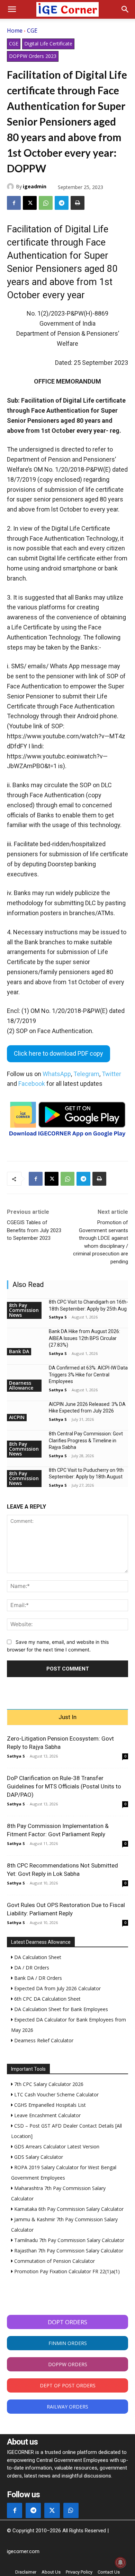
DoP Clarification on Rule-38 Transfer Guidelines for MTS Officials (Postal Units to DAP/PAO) (64, 1786)
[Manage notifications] (120, 2562)
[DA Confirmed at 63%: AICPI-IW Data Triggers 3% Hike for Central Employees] (25, 1374)
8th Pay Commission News (24, 1310)
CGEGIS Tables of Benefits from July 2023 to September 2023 (34, 1230)
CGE (32, 31)
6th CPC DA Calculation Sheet (47, 1999)
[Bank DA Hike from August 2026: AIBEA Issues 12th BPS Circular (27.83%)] (25, 1337)
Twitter (111, 1074)
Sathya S (58, 1317)
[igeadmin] (11, 187)
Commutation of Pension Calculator (54, 2261)
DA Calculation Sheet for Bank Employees (60, 2009)
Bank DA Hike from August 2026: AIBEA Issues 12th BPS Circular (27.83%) (84, 1338)
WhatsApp (57, 1074)
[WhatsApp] (46, 203)
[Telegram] (62, 203)
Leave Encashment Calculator (47, 2115)
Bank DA (19, 1351)
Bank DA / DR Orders (37, 1978)
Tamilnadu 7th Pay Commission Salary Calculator (69, 2240)
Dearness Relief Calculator (43, 2040)
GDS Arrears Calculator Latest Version (56, 2146)
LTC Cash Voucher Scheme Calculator (56, 2094)
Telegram (86, 1074)
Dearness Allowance (21, 1385)
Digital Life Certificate (48, 44)
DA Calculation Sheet (37, 1957)
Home (15, 31)
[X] (30, 203)
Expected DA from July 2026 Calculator (57, 1988)
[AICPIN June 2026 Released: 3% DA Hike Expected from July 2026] (25, 1410)
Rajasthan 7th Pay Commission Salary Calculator (68, 2251)
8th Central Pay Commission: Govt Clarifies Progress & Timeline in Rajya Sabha (86, 1440)
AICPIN (17, 1417)
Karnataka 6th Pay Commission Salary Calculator (68, 2209)
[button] (12, 9)
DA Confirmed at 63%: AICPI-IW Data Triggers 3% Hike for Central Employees (88, 1375)
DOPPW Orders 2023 (33, 56)
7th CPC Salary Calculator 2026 (48, 2084)
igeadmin (35, 186)
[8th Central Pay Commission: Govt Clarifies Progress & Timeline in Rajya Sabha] (25, 1440)
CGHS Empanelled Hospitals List (49, 2105)
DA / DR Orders (31, 1968)
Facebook (32, 1084)
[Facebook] (14, 203)
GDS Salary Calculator (38, 2157)
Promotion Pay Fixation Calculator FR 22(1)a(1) (66, 2271)
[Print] (78, 203)
